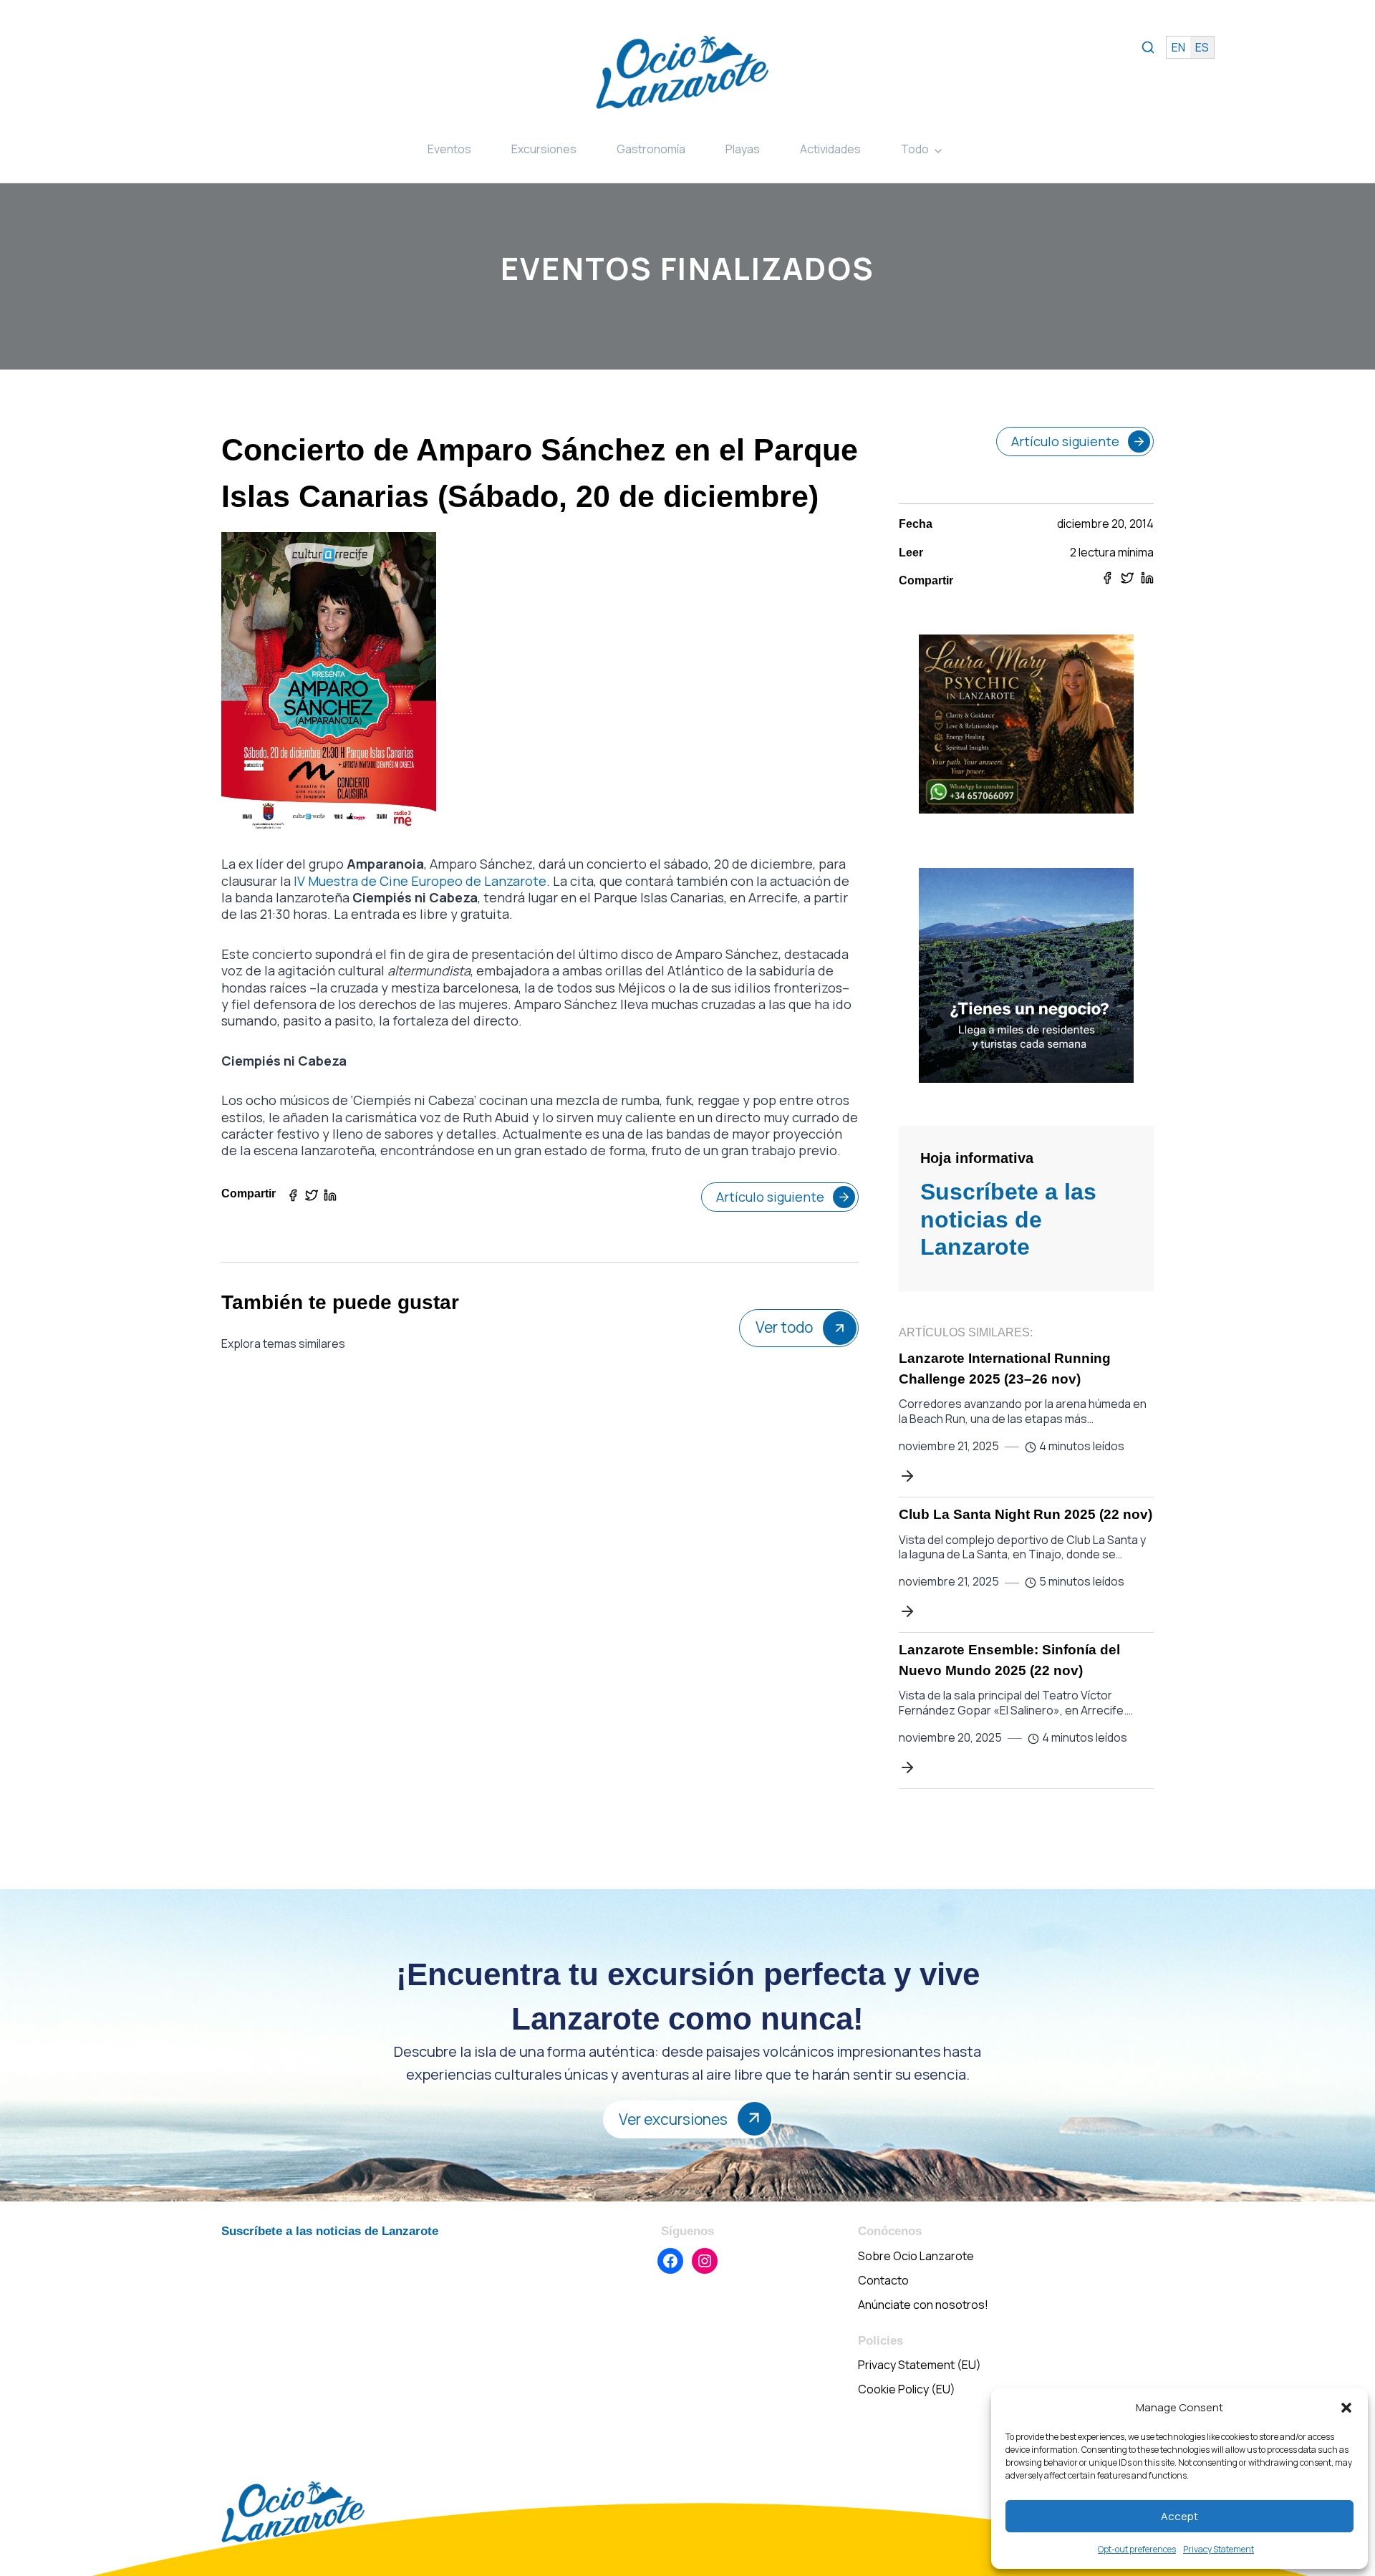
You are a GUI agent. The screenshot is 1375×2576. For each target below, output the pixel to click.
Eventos (449, 149)
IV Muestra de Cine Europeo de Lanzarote (420, 881)
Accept (1179, 2516)
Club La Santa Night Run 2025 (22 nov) (1026, 1514)
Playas (743, 149)
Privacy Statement (1219, 2549)
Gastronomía (651, 149)
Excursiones (544, 149)
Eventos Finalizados (687, 268)
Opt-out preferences (1137, 2549)
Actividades (830, 149)
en (1178, 47)
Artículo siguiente (770, 1197)
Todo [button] (915, 149)
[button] (1346, 2408)
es (1202, 47)
